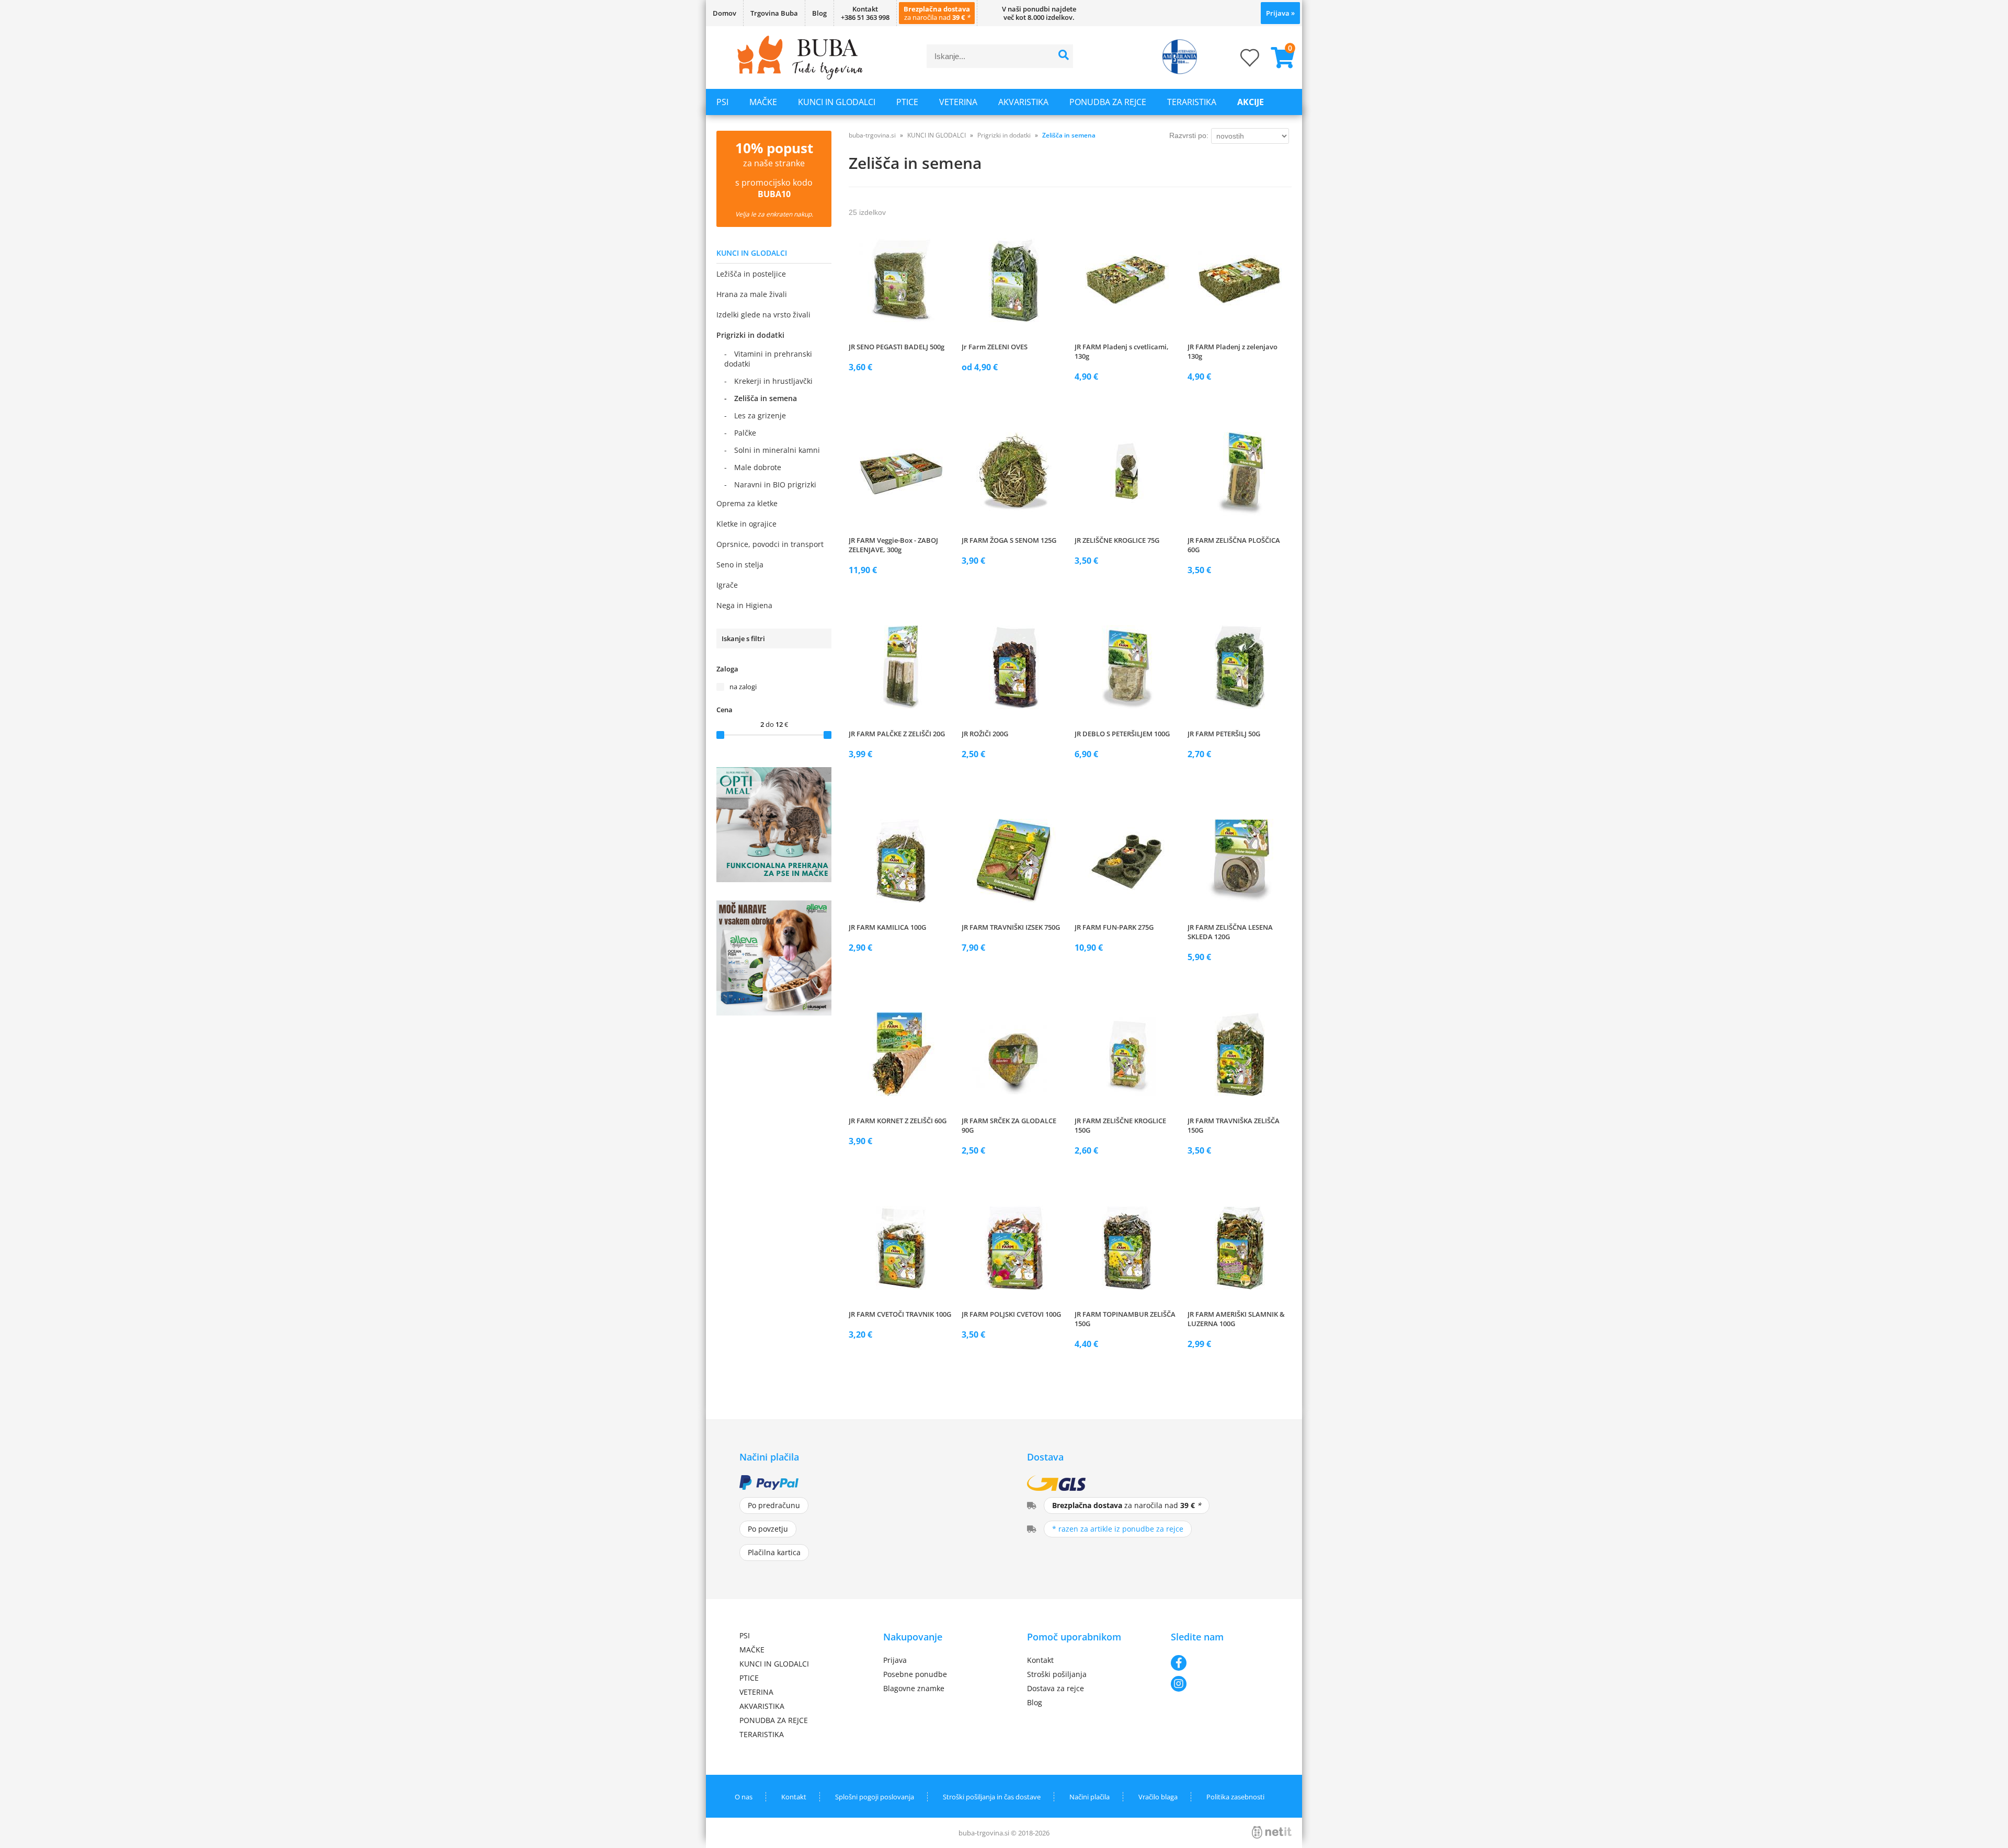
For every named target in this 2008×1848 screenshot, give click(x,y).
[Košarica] (1279, 58)
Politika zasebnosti (1235, 1797)
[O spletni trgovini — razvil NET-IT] (1272, 1832)
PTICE (907, 102)
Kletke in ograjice (746, 524)
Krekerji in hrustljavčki (773, 381)
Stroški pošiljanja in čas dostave (992, 1797)
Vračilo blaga (1158, 1797)
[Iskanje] (1064, 56)
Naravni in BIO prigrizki (775, 484)
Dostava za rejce (1056, 1688)
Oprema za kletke (747, 503)
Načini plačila (1089, 1797)
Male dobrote (758, 467)
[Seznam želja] (1239, 61)
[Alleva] (774, 1012)
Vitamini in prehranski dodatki (768, 359)
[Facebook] (1220, 1663)
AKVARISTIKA (1023, 102)
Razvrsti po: (1189, 135)
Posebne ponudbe (915, 1674)
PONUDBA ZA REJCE (1108, 102)
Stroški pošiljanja (1057, 1674)
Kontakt (1040, 1660)
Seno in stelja (740, 564)
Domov (725, 13)
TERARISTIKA (1192, 102)
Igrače (727, 585)
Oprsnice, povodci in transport (770, 544)
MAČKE (763, 102)
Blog (819, 13)
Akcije (1251, 102)
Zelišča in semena (766, 398)
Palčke (745, 433)
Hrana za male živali (752, 294)
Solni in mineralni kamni (777, 450)
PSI (722, 102)
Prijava (1280, 13)
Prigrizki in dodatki (750, 335)
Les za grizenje (760, 415)
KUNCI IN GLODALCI (837, 102)
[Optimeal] (774, 879)
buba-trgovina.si (872, 135)
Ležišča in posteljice (751, 274)
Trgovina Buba (774, 13)
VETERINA (958, 102)
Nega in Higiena (744, 605)
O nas (744, 1797)
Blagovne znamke (914, 1688)
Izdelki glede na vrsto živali (763, 315)
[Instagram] (1220, 1684)
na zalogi (743, 687)
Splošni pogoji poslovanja (875, 1797)
